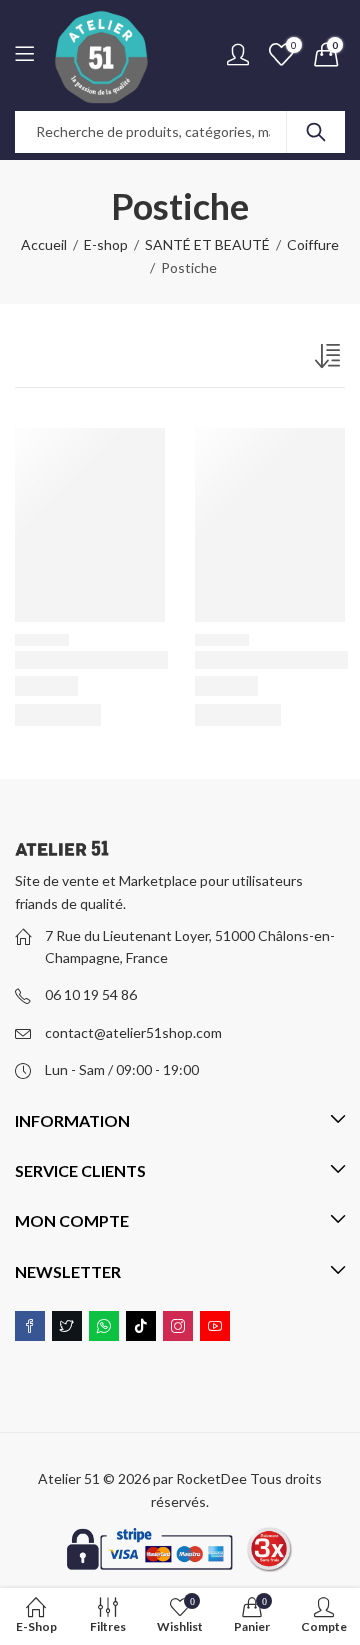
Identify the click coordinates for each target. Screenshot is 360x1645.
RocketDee (211, 1478)
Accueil (44, 244)
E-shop (106, 244)
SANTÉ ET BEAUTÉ (207, 244)
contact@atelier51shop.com (133, 1032)
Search (316, 132)
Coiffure (313, 244)
